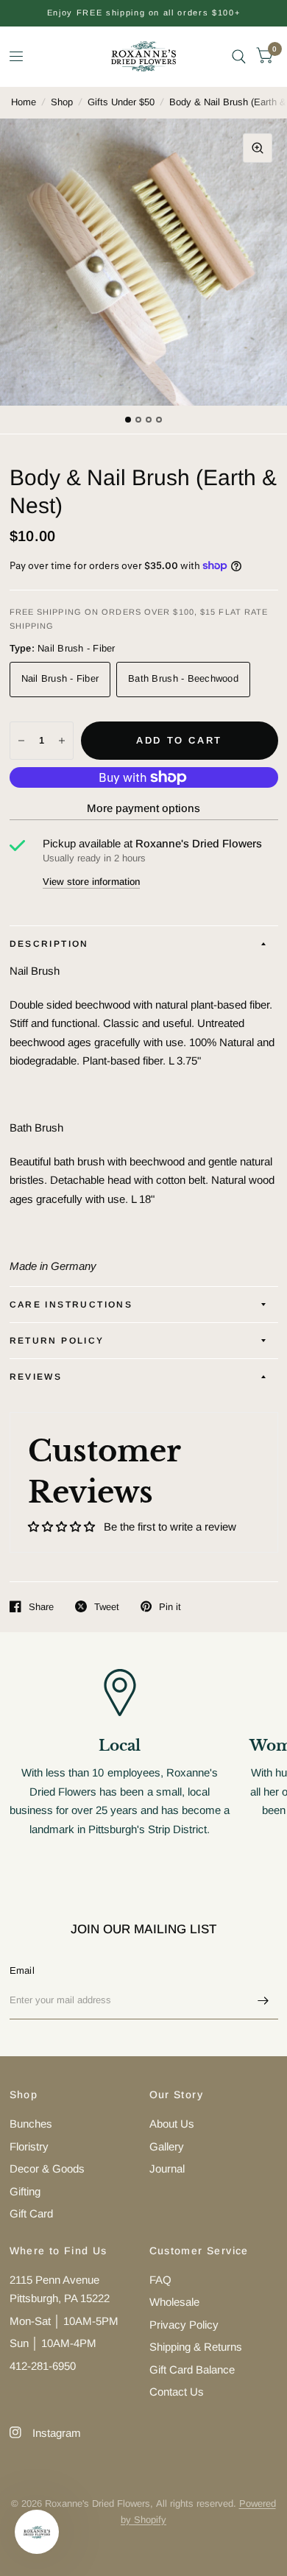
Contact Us (177, 2392)
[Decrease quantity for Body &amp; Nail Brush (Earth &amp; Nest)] (21, 741)
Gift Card (31, 2213)
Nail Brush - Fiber (60, 678)
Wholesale (174, 2302)
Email (22, 1970)
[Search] (239, 56)
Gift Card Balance (192, 2369)
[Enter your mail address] (263, 2000)
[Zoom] (258, 148)
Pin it (170, 1607)
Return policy (57, 1341)
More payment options (143, 808)
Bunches (31, 2124)
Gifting (25, 2191)
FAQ (160, 2280)
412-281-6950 (43, 2366)
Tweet (107, 1607)
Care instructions (71, 1305)
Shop (62, 102)
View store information (91, 882)
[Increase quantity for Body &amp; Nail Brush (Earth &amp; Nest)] (62, 741)
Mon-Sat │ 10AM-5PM (64, 2321)
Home (24, 102)
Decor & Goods (47, 2169)
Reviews (36, 1377)
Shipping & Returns (196, 2347)
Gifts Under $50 (121, 102)
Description (49, 944)
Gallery (167, 2146)
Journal (167, 2169)
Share (41, 1607)
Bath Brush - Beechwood (183, 678)
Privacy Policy (184, 2325)
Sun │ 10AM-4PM (53, 2343)
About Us (172, 2124)
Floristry (29, 2146)
